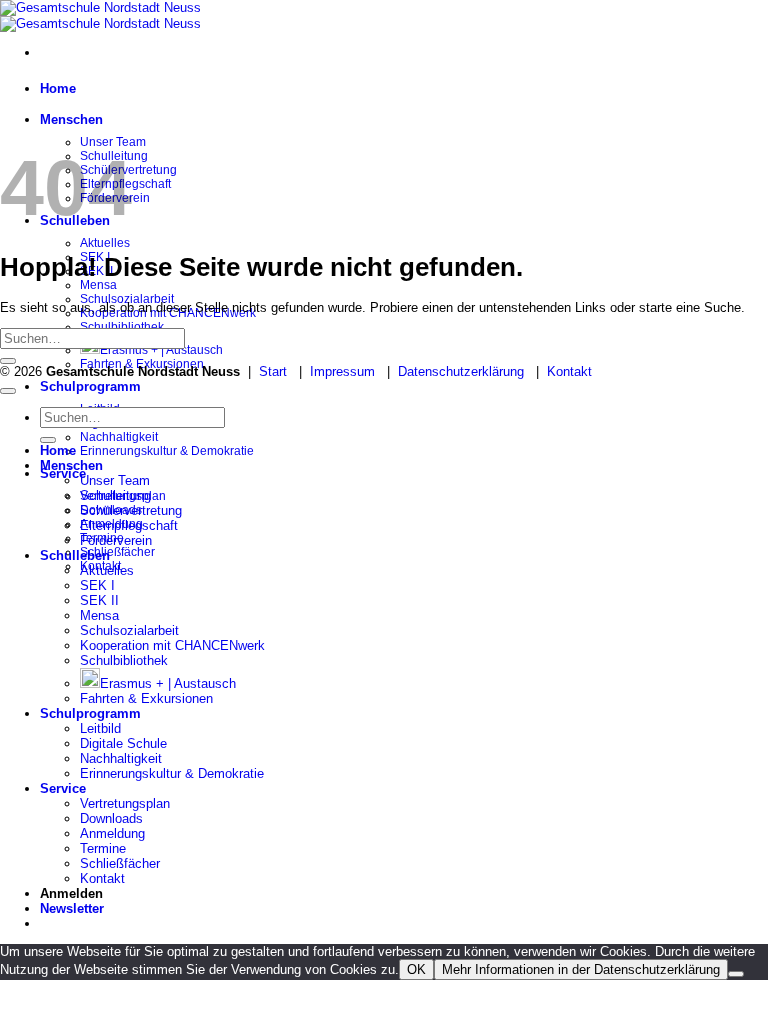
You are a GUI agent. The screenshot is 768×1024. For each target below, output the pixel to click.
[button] (72, 908)
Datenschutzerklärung (461, 371)
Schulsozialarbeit (129, 630)
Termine (103, 848)
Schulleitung (115, 495)
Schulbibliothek (122, 327)
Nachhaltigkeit (119, 437)
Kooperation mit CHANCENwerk (172, 645)
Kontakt (569, 371)
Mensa (98, 285)
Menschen (71, 119)
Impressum (342, 371)
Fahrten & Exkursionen (146, 698)
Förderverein (116, 540)
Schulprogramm (90, 386)
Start (273, 371)
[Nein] (736, 974)
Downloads (111, 818)
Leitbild (100, 728)
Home (58, 88)
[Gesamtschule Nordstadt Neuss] (100, 15)
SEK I (97, 585)
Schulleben (75, 555)
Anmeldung (112, 833)
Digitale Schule (123, 743)
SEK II (99, 600)
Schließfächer (117, 552)
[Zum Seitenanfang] (8, 391)
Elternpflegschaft (129, 525)
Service (63, 473)
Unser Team (115, 480)
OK (416, 969)
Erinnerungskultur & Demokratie (167, 451)
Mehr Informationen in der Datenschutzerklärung (581, 969)
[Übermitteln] (8, 361)
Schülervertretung (131, 510)
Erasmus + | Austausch (161, 350)
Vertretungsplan (125, 803)
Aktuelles (105, 243)
